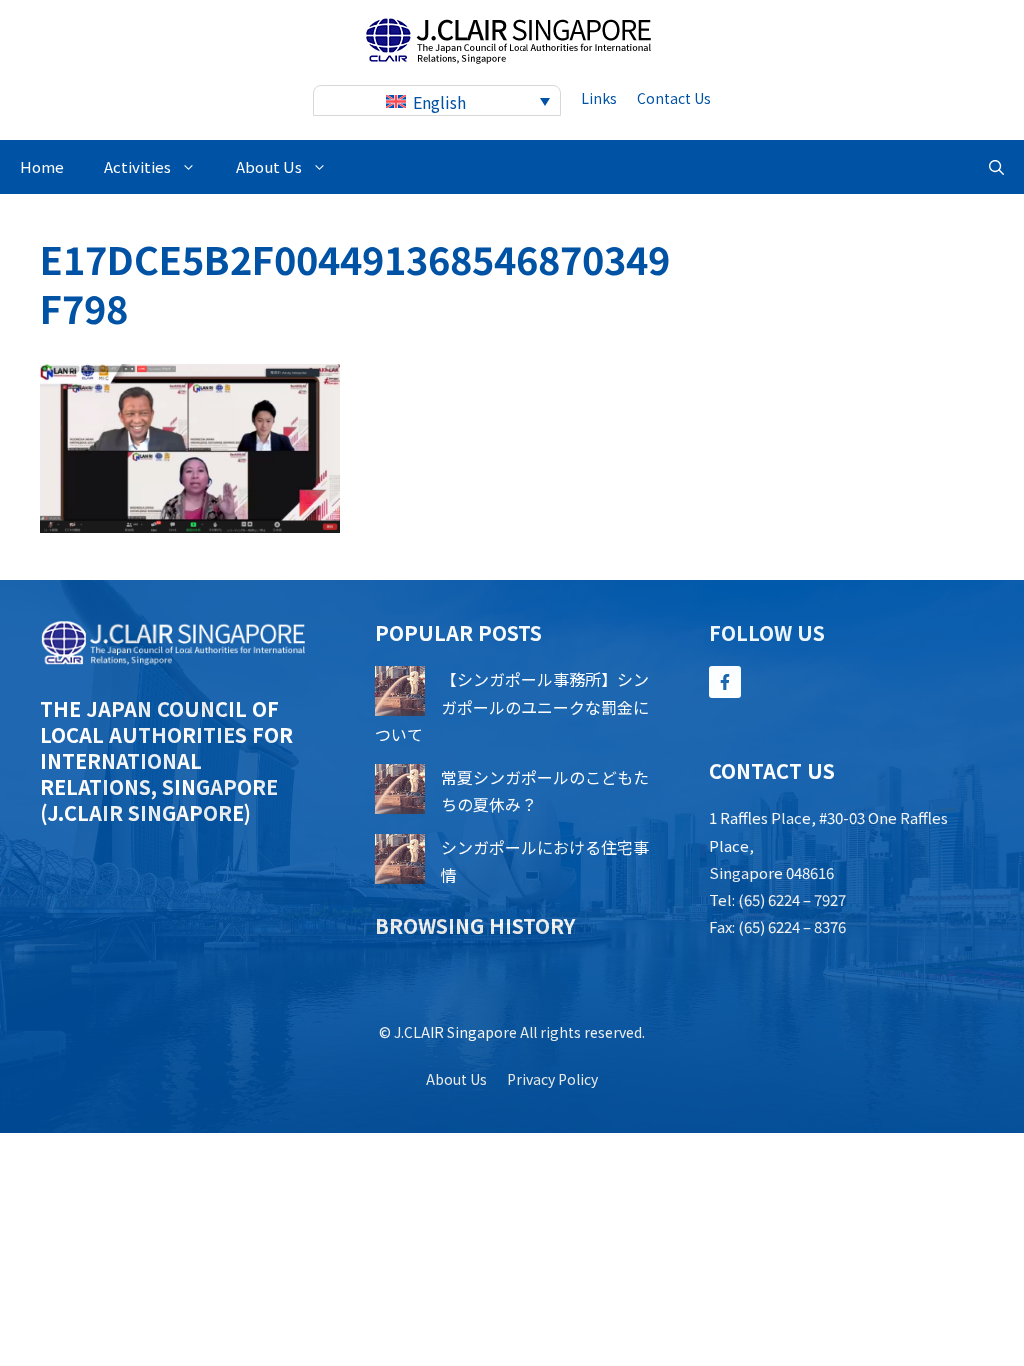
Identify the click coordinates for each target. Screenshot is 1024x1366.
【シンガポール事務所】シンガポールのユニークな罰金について (512, 706)
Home (42, 166)
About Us (269, 166)
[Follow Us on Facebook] (725, 682)
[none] (437, 100)
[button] (996, 167)
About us (456, 1079)
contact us (674, 98)
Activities (137, 166)
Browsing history (475, 925)
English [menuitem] (439, 102)
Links (599, 98)
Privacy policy (552, 1079)
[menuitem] (437, 100)
